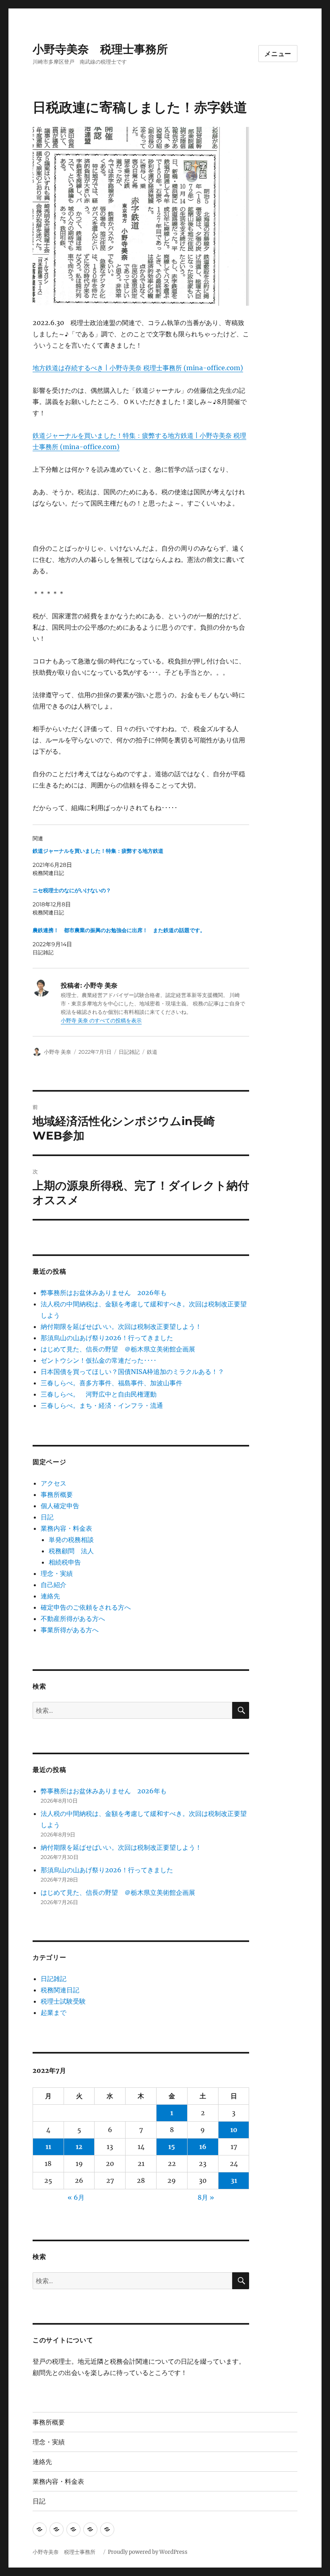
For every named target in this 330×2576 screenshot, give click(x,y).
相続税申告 (65, 1562)
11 (48, 2147)
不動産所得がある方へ (73, 1619)
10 (234, 2130)
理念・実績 (57, 1573)
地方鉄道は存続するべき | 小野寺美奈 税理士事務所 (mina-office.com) (138, 368)
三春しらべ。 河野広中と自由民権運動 (99, 1394)
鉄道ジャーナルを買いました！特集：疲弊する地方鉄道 (98, 851)
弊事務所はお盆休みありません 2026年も (104, 1293)
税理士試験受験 (63, 2001)
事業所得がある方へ (70, 1630)
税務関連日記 (60, 1990)
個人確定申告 (60, 1506)
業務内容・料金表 (66, 1528)
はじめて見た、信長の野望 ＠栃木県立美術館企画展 (118, 1349)
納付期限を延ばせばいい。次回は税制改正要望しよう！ (121, 1326)
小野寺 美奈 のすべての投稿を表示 (101, 1021)
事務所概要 (57, 1494)
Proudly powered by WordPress (148, 2552)
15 (172, 2147)
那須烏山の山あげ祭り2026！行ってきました (107, 1338)
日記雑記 (129, 1052)
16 (203, 2147)
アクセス (54, 1483)
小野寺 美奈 (58, 1052)
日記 (47, 1517)
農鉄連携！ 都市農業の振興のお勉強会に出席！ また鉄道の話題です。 (119, 930)
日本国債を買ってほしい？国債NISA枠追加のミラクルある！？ (132, 1372)
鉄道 (152, 1052)
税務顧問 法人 (71, 1551)
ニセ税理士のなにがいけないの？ (72, 890)
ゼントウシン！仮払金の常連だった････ (99, 1360)
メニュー (278, 54)
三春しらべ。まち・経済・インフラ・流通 (102, 1405)
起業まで (54, 2012)
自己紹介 (54, 1585)
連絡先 (50, 1596)
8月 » (206, 2197)
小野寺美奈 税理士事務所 (106, 49)
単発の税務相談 (74, 1540)
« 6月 (76, 2197)
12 (79, 2147)
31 (234, 2180)
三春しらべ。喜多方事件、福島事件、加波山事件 (111, 1383)
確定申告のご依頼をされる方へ (86, 1607)
